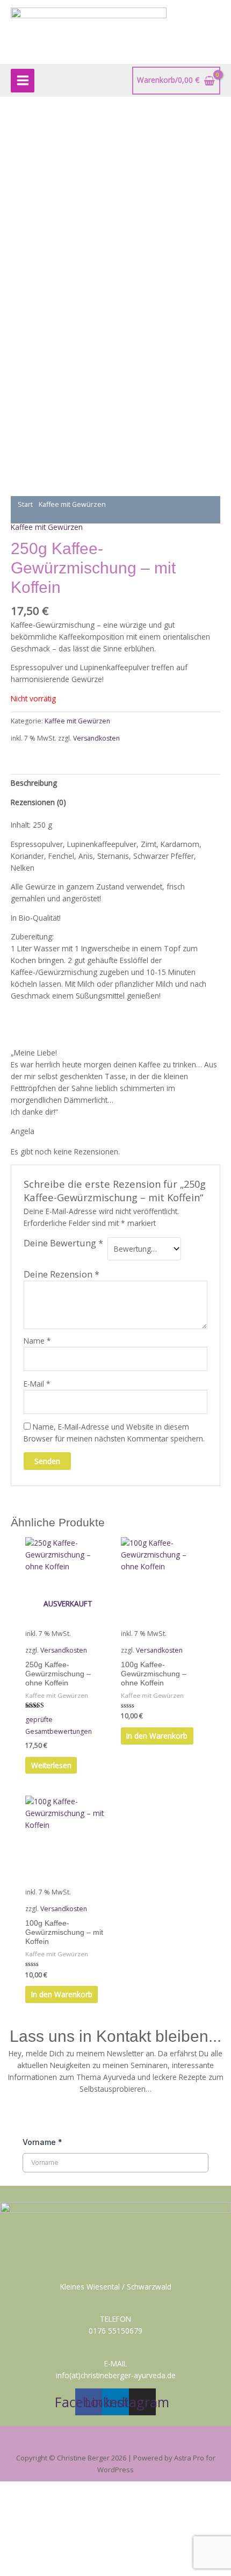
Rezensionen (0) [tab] (38, 802)
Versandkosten (96, 738)
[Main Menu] (23, 81)
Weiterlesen (51, 1765)
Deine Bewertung (63, 1243)
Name (37, 1341)
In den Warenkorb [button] (157, 1736)
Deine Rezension (62, 1274)
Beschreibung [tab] (34, 783)
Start (25, 504)
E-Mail (37, 1384)
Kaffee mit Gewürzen (72, 504)
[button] (115, 2442)
